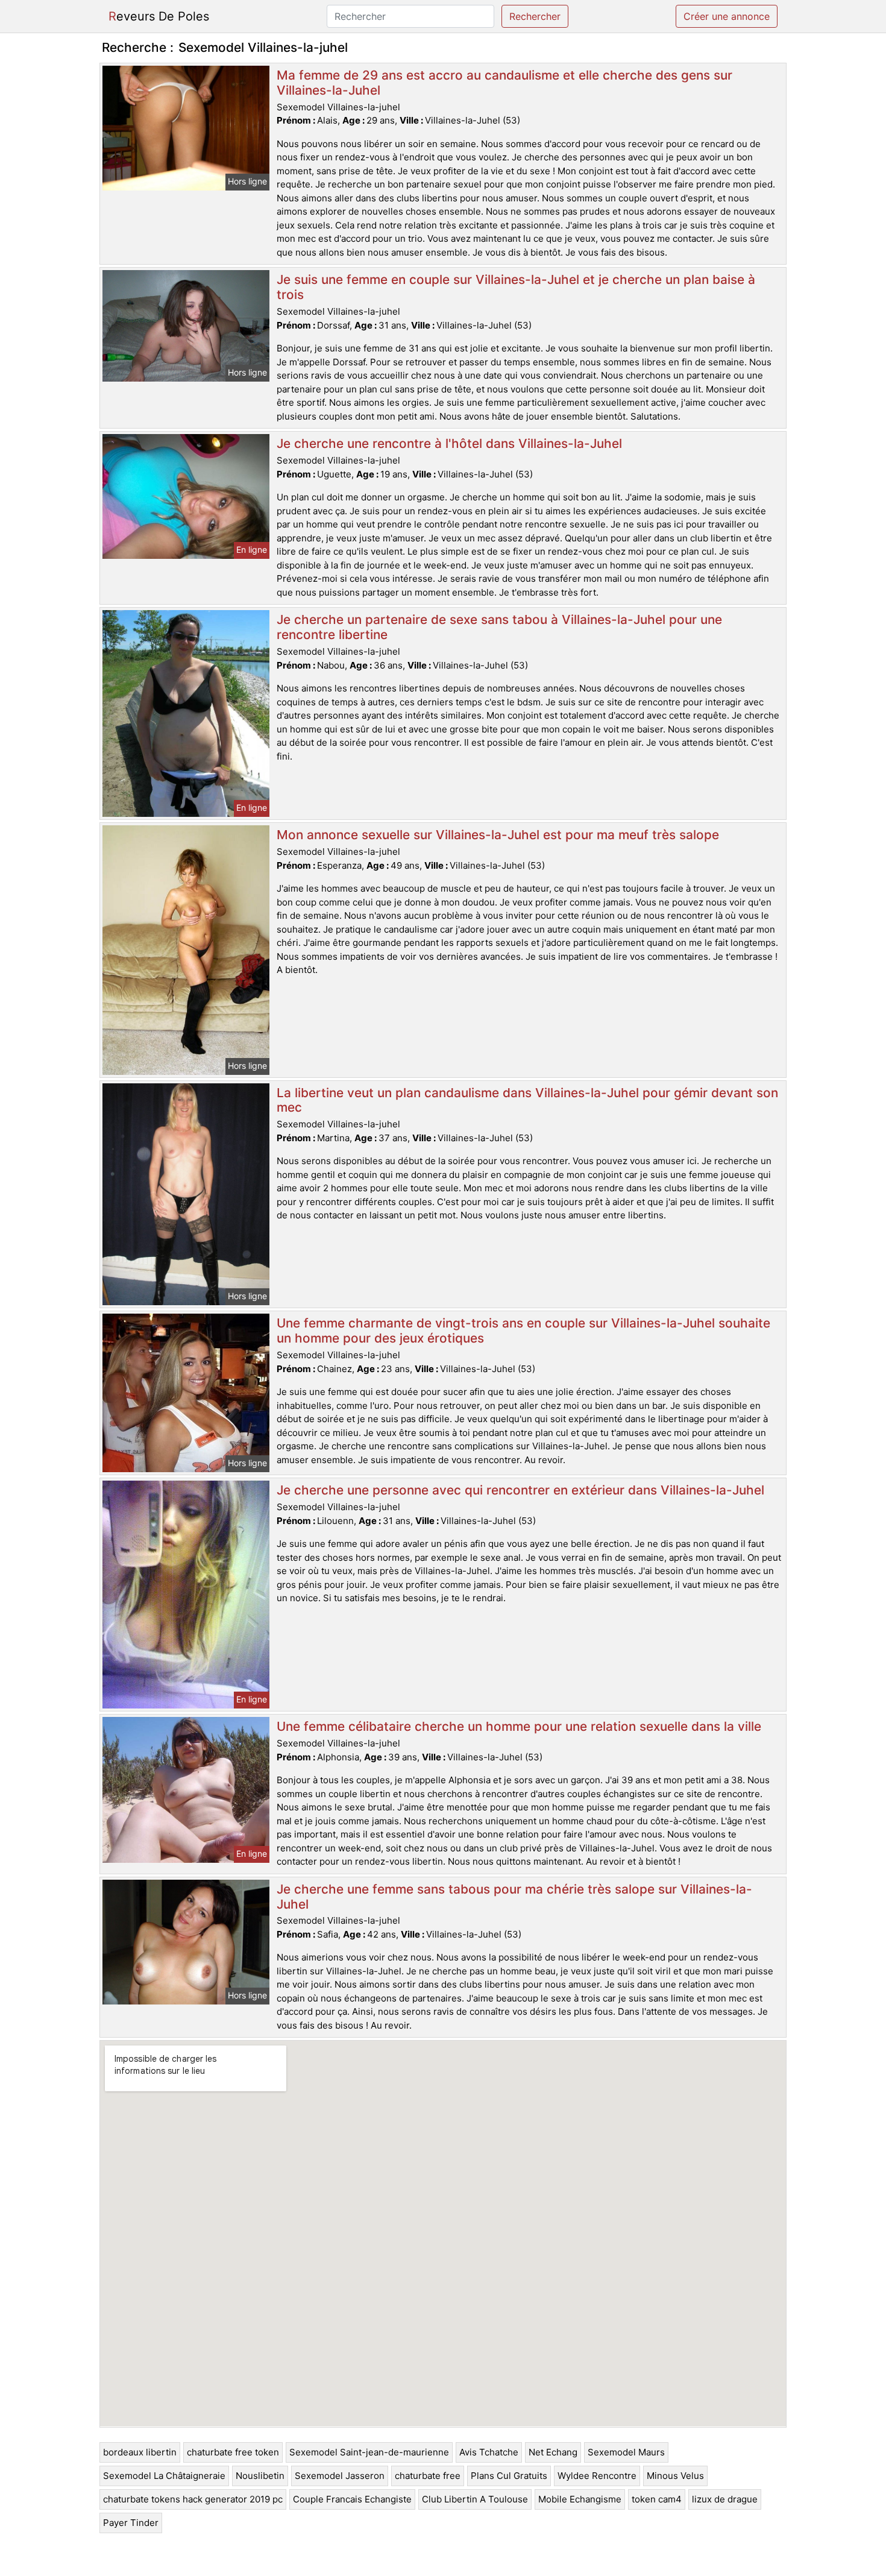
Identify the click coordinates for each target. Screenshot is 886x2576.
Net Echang (553, 2452)
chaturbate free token (233, 2452)
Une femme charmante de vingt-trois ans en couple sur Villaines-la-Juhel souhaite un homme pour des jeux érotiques (523, 1331)
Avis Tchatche (489, 2452)
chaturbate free (428, 2476)
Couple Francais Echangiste (352, 2499)
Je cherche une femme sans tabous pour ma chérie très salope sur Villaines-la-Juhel (514, 1897)
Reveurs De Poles (159, 16)
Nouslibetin (260, 2476)
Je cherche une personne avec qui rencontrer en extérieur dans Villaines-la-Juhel (520, 1490)
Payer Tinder (131, 2523)
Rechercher (535, 16)
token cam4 (657, 2499)
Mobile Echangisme (580, 2499)
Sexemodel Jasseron (340, 2476)
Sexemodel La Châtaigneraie (164, 2476)
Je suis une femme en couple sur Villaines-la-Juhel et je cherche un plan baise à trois (516, 287)
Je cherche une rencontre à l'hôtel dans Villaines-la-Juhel (449, 443)
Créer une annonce (727, 16)
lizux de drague (725, 2499)
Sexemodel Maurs (626, 2452)
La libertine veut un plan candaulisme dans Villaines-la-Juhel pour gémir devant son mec (527, 1100)
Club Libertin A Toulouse (475, 2499)
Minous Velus (675, 2476)
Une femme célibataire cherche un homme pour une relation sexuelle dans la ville (519, 1726)
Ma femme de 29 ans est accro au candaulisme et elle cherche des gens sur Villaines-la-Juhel (504, 83)
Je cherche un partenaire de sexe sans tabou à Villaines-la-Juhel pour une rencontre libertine (499, 627)
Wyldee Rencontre (597, 2476)
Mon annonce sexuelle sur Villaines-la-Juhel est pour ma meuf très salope (498, 835)
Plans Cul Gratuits (509, 2476)
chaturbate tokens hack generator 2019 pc (193, 2499)
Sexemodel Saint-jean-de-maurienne (369, 2452)
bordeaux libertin (140, 2452)
